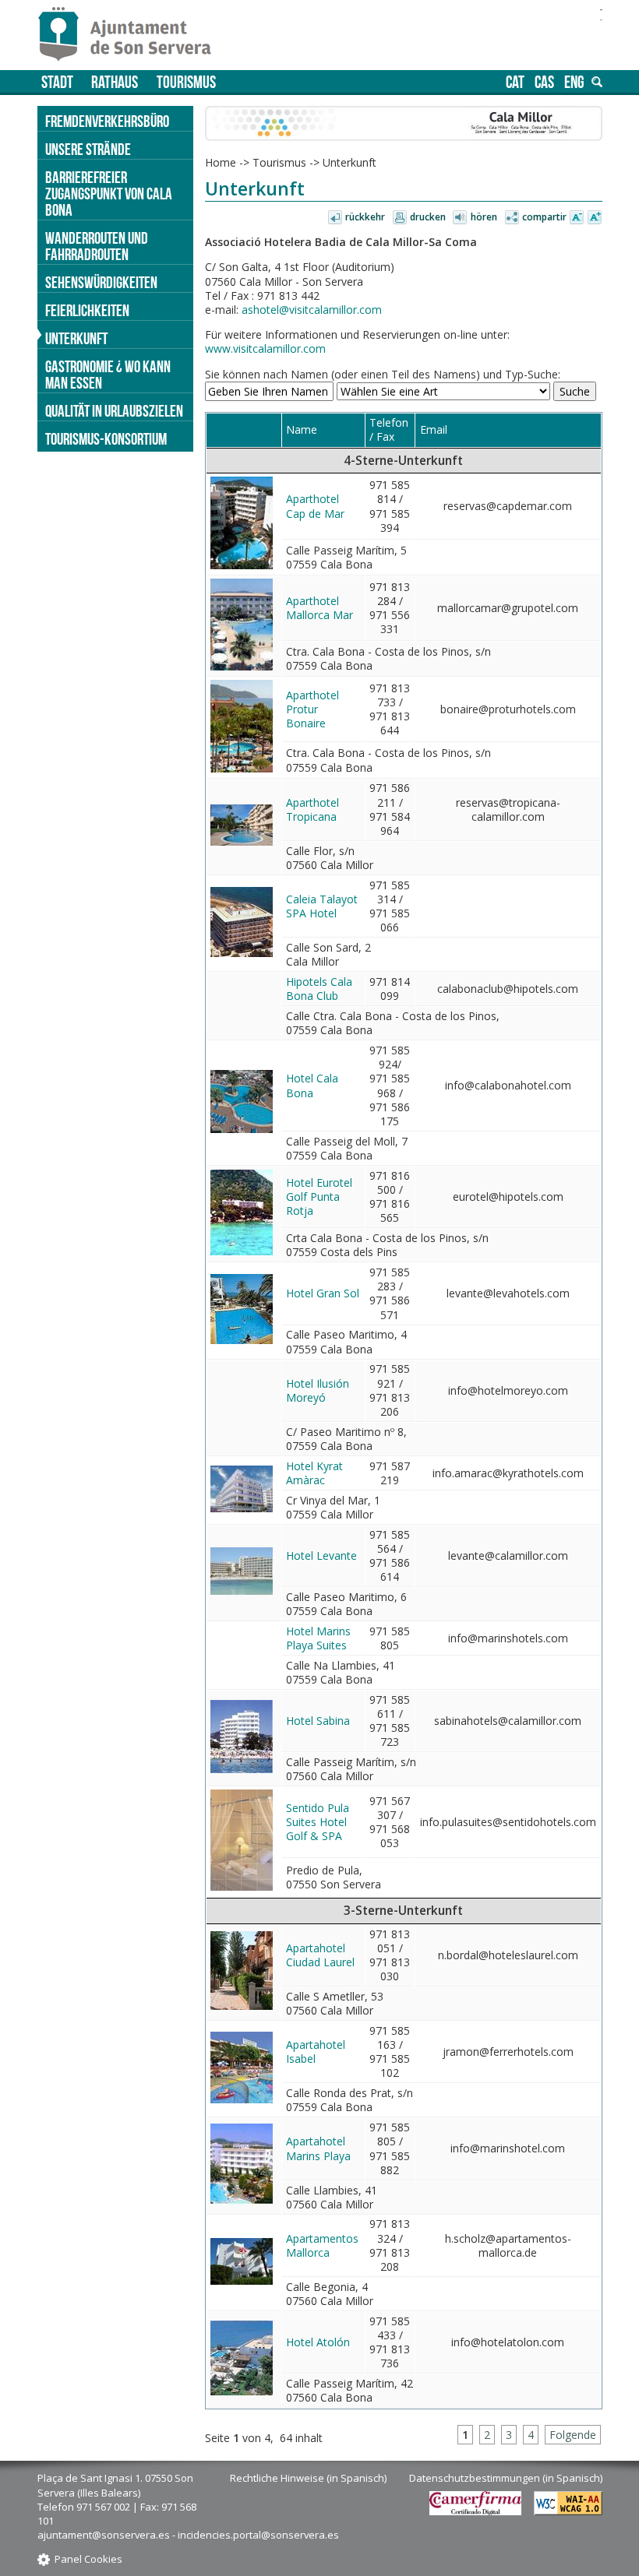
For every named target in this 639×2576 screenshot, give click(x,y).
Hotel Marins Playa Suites (318, 1638)
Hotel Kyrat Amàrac (314, 1473)
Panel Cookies (88, 2559)
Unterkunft (76, 338)
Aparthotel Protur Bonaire (312, 709)
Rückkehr (365, 217)
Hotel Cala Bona (312, 1085)
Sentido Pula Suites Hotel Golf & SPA (318, 1822)
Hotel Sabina (318, 1721)
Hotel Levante (321, 1555)
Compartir (544, 217)
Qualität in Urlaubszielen (114, 411)
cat (515, 82)
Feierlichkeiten (87, 310)
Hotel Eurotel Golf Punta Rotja (319, 1197)
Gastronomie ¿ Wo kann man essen (108, 375)
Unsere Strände (88, 149)
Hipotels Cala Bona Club (319, 989)
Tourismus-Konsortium (106, 439)
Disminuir (577, 218)
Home (221, 162)
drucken (428, 217)
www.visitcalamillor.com (265, 348)
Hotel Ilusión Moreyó (318, 1390)
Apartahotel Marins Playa (318, 2148)
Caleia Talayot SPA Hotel (322, 906)
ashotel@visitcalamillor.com (312, 310)
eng (574, 82)
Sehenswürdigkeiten (101, 282)
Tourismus (186, 82)
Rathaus (115, 82)
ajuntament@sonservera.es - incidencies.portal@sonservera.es (188, 2535)
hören (484, 217)
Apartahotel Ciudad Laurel (320, 1955)
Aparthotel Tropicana (312, 809)
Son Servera (131, 35)
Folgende (573, 2435)
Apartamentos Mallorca (322, 2245)
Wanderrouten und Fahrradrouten (97, 246)
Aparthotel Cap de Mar (315, 506)
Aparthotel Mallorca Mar (319, 608)
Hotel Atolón (318, 2342)
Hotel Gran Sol (323, 1293)
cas (544, 82)
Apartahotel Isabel (316, 2052)
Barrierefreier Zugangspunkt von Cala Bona (109, 194)
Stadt (57, 82)
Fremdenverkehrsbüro (107, 121)
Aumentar (595, 218)
